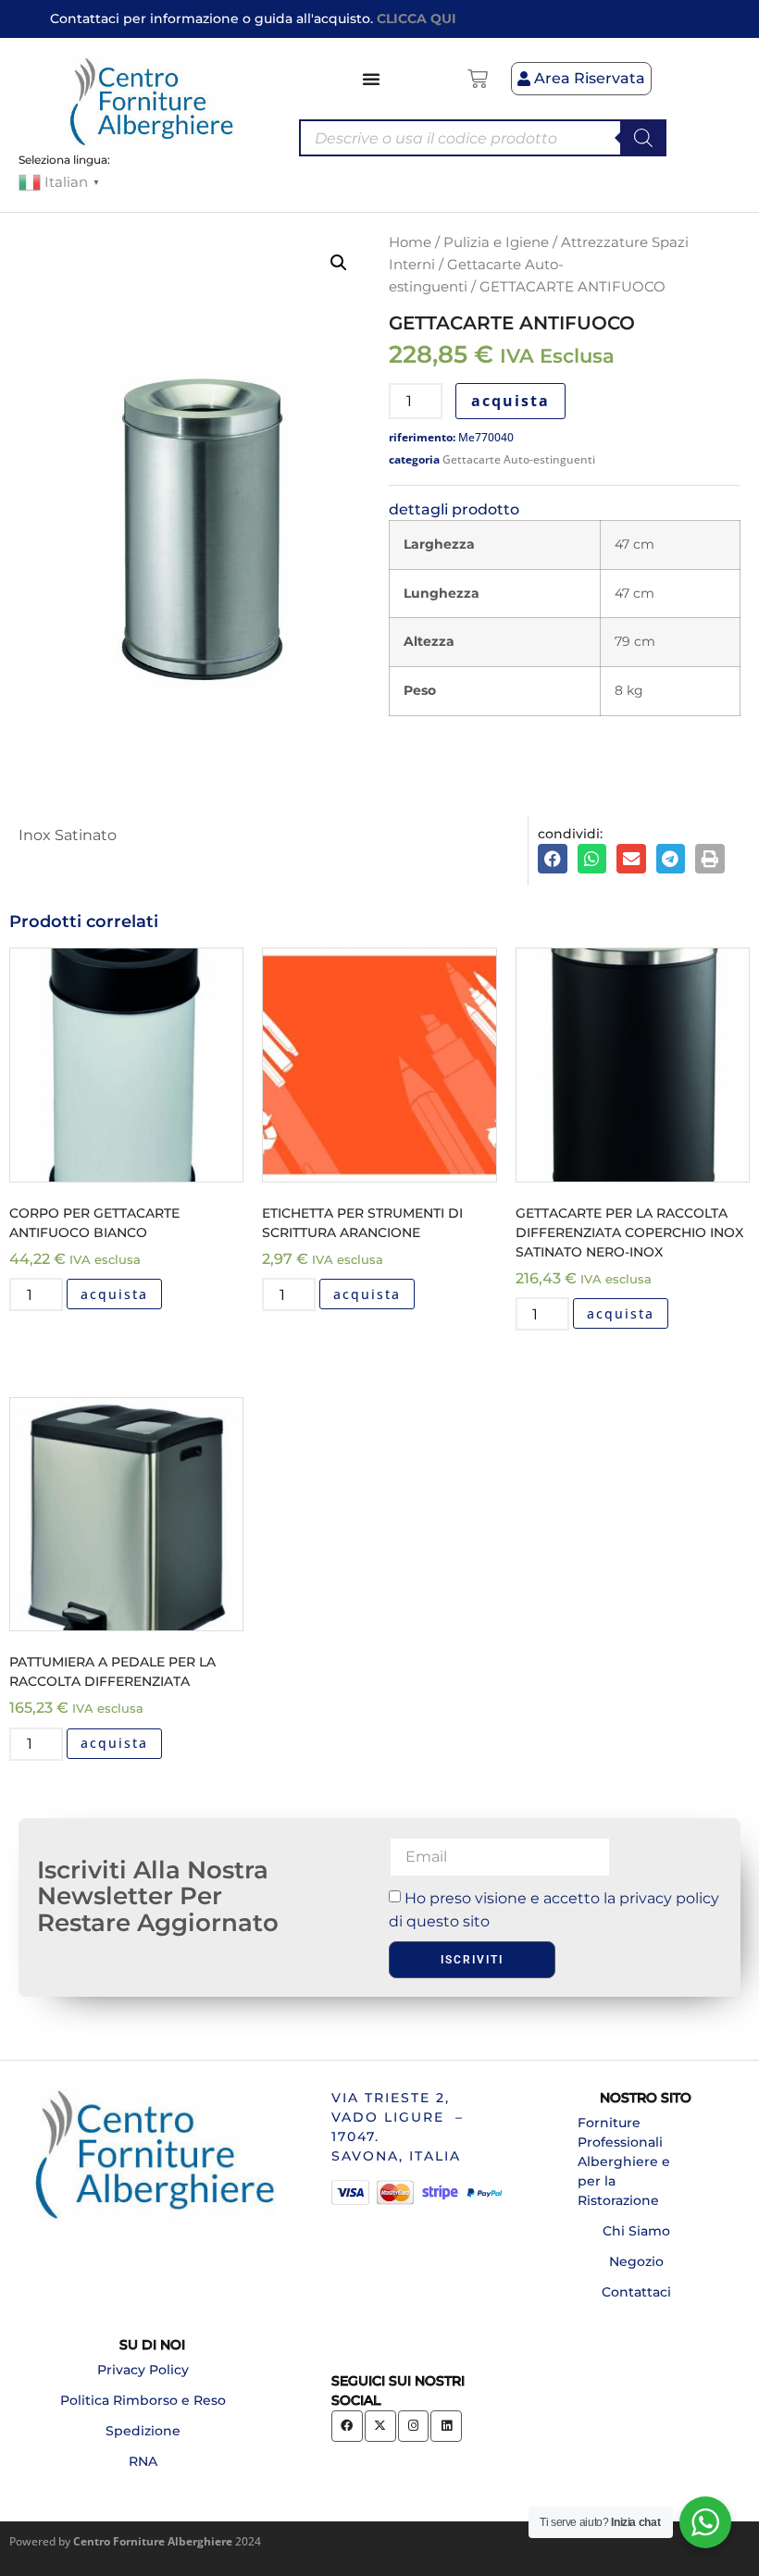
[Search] (643, 138)
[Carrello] (478, 79)
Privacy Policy (143, 2370)
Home (410, 242)
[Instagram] (414, 2426)
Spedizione (143, 2431)
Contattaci (636, 2292)
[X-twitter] (380, 2426)
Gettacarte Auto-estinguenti (519, 459)
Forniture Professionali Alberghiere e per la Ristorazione (624, 2161)
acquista (510, 401)
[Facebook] (347, 2426)
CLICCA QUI (417, 19)
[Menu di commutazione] (372, 79)
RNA (143, 2461)
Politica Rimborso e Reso (143, 2400)
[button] (339, 263)
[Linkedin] (446, 2426)
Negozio (636, 2261)
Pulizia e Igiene (496, 242)
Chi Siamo (636, 2231)
